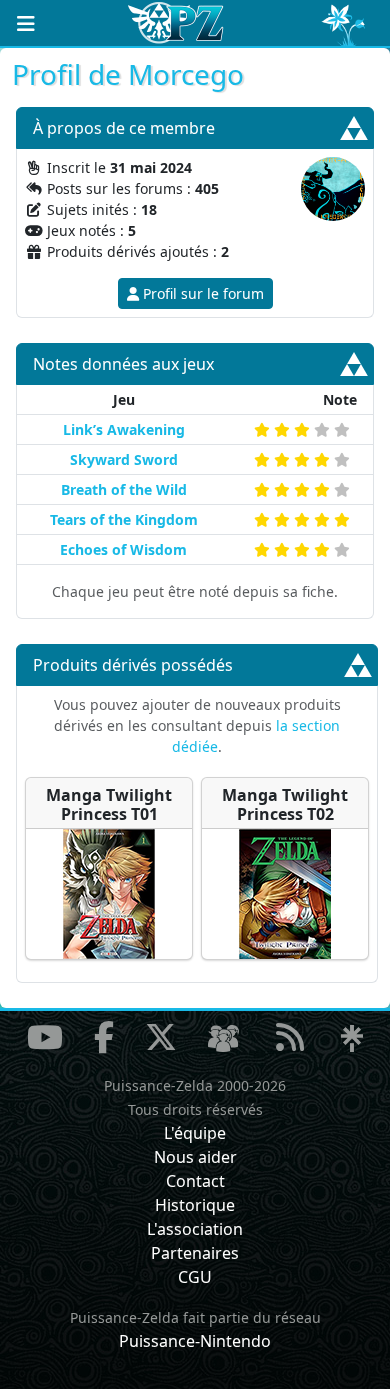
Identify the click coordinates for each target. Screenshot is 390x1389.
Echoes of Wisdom (123, 549)
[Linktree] (352, 1039)
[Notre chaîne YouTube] (45, 1037)
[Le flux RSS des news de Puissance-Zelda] (290, 1037)
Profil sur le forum (201, 293)
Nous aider (195, 1157)
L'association (195, 1229)
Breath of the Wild (124, 489)
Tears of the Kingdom (124, 519)
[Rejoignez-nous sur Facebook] (104, 1037)
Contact (195, 1181)
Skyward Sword (124, 459)
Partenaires (195, 1253)
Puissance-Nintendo (195, 1341)
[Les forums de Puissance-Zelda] (223, 1039)
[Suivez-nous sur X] (161, 1037)
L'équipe (195, 1133)
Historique (195, 1205)
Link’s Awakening (124, 429)
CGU (195, 1277)
